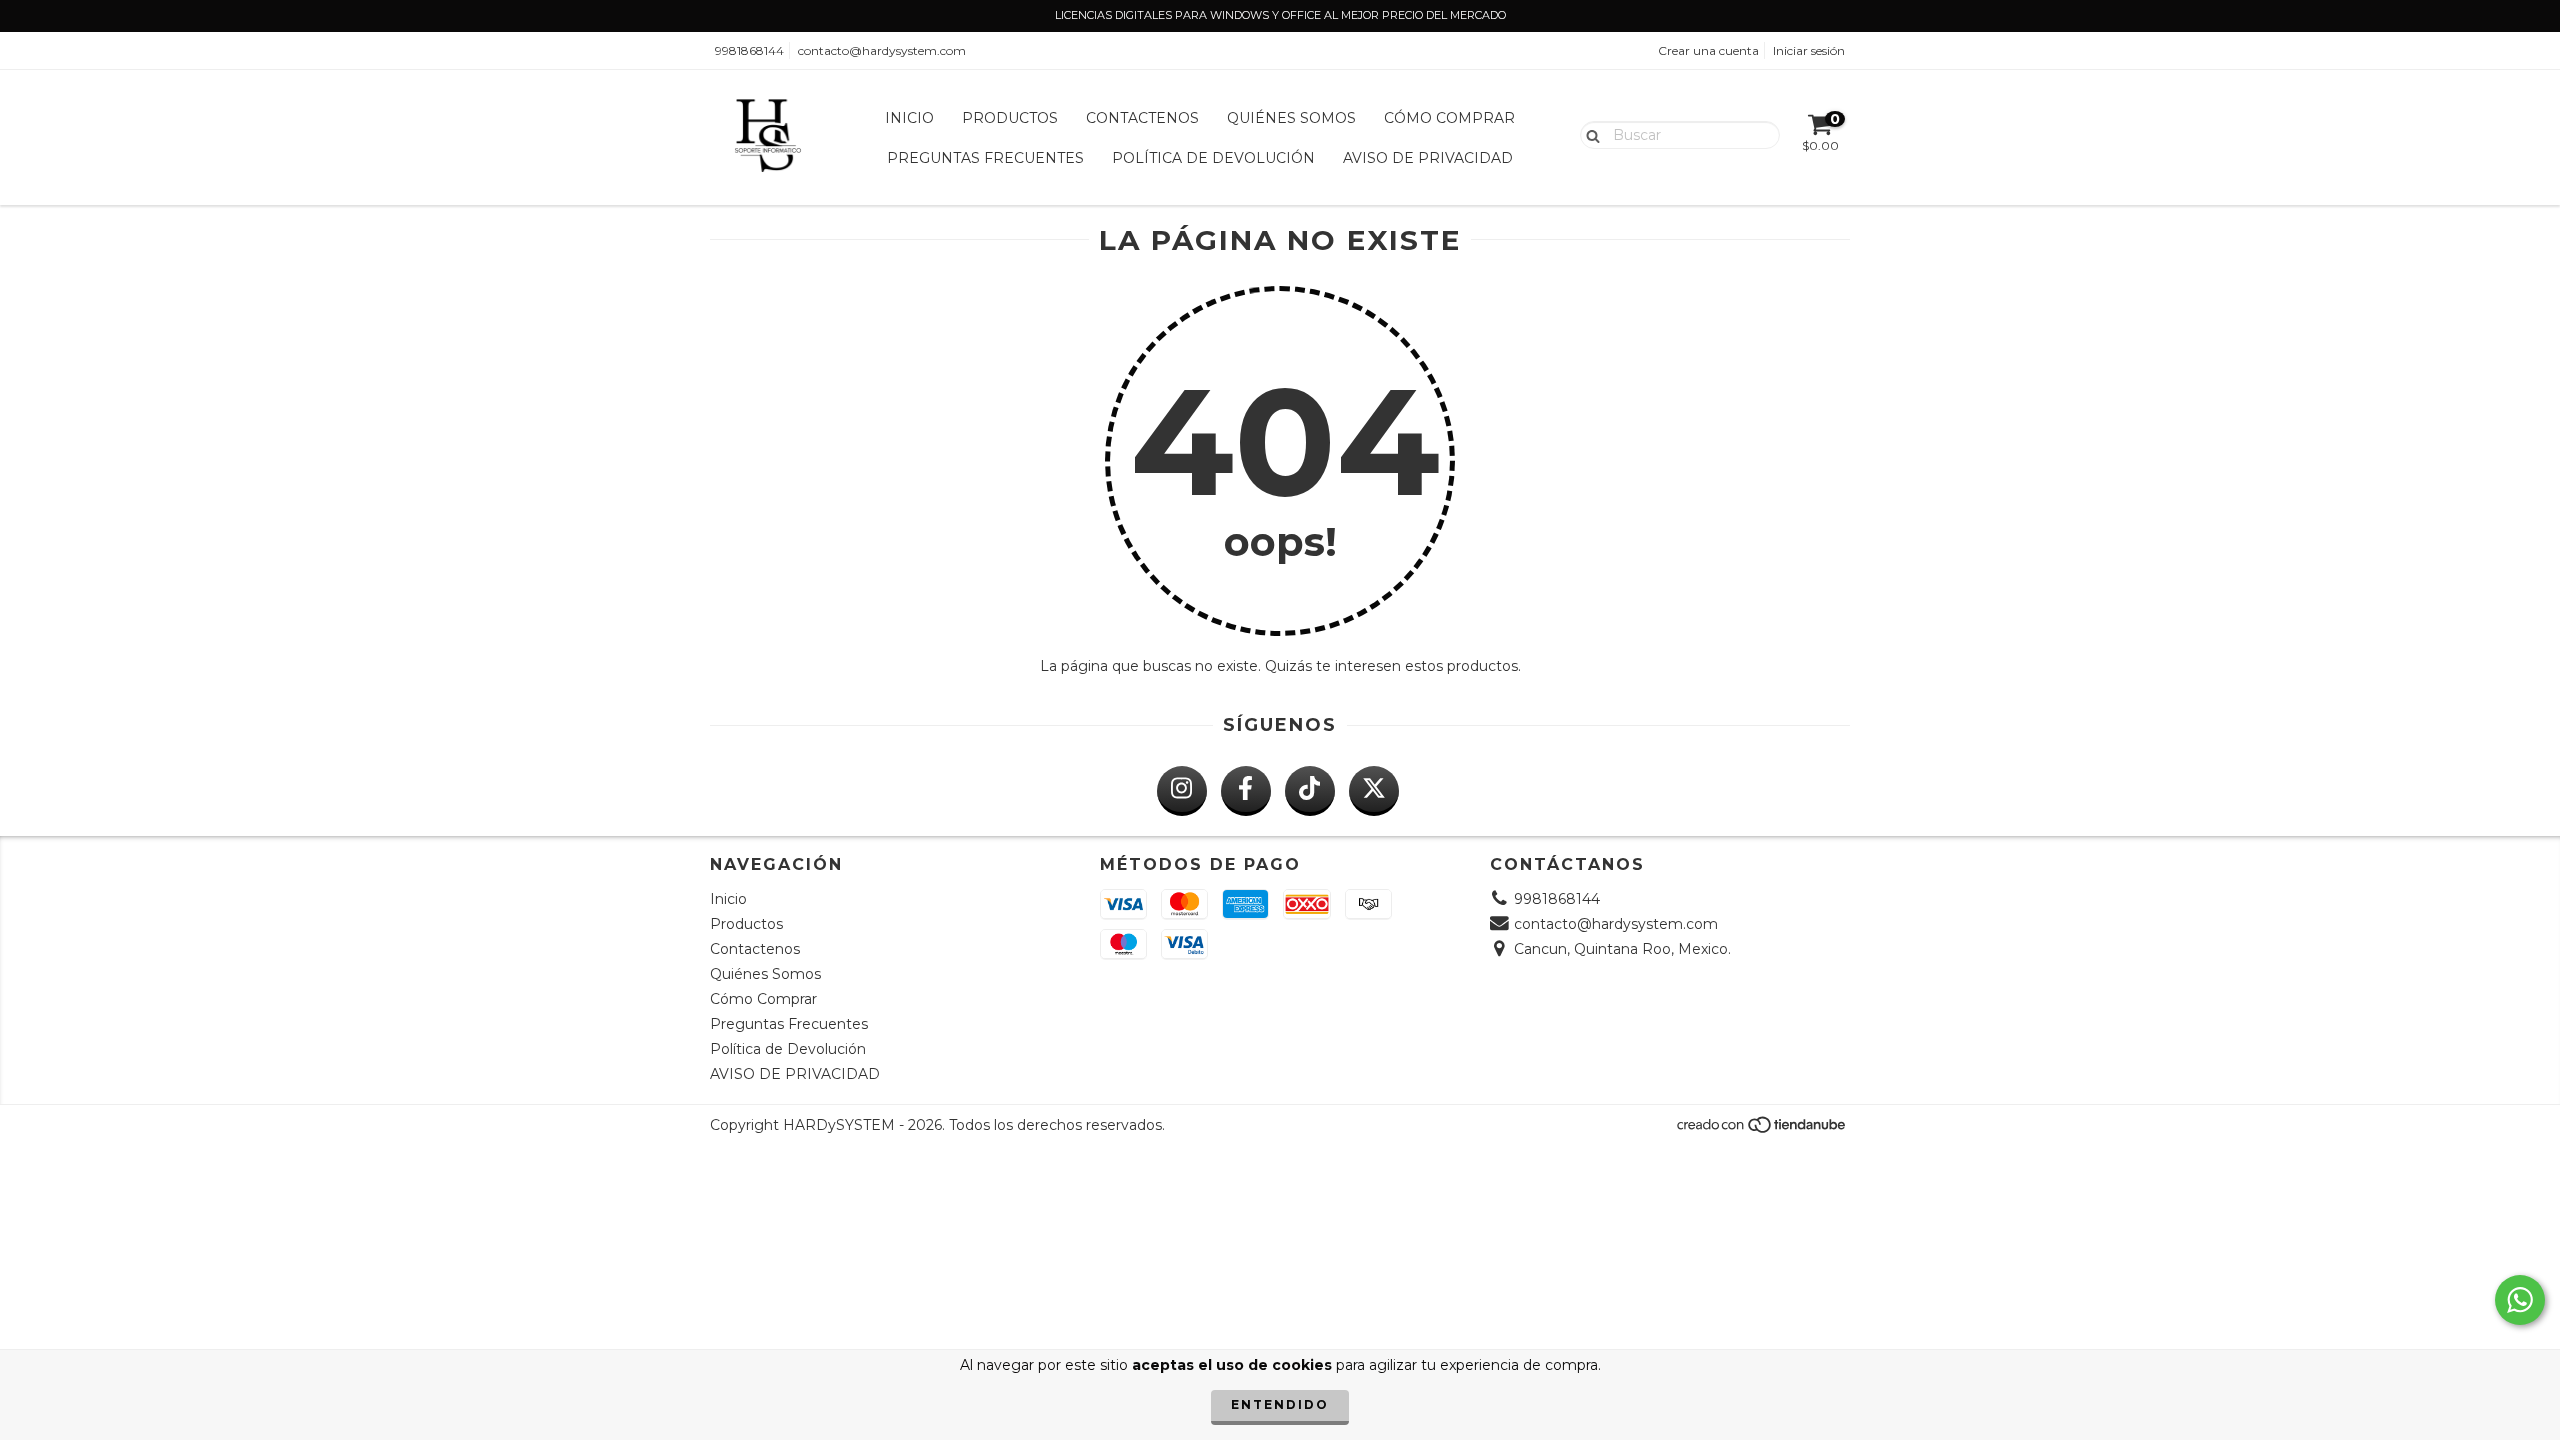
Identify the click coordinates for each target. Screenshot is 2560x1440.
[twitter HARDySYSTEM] (1374, 791)
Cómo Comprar (1449, 118)
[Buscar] (1588, 134)
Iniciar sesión (1809, 50)
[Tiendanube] (1762, 1129)
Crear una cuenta (1708, 50)
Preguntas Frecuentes (985, 158)
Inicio (909, 118)
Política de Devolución (1213, 158)
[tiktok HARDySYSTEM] (1310, 791)
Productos (1010, 118)
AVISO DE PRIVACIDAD (1428, 158)
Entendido (1280, 1404)
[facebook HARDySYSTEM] (1246, 791)
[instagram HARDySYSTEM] (1182, 791)
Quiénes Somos (1291, 118)
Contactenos (1142, 118)
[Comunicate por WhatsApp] (2520, 1300)
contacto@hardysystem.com (882, 50)
